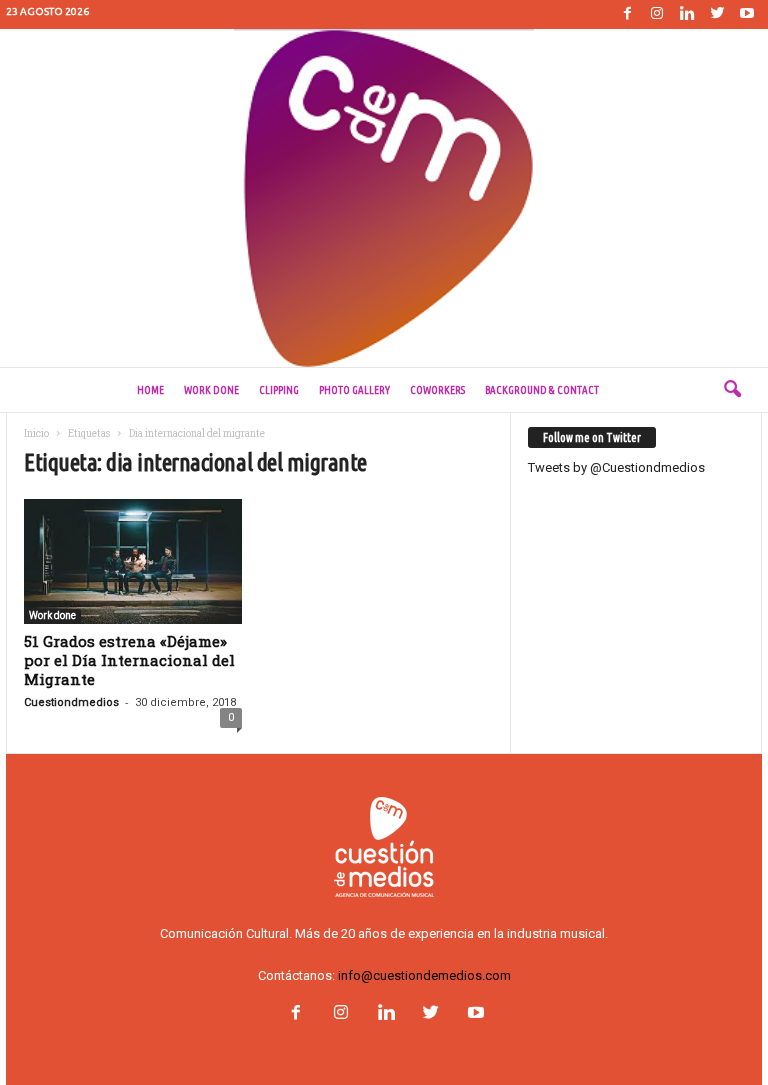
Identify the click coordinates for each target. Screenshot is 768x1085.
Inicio (36, 433)
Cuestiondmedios (71, 702)
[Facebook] (627, 14)
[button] (732, 390)
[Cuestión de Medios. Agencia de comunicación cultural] (384, 198)
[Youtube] (747, 14)
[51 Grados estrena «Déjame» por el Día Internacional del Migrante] (133, 561)
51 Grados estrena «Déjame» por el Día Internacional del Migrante (129, 660)
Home (150, 390)
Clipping (279, 390)
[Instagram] (657, 14)
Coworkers (437, 390)
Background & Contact (542, 390)
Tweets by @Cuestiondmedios (616, 467)
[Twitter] (717, 14)
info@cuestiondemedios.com (424, 975)
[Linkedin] (687, 14)
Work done (211, 390)
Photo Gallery (354, 390)
